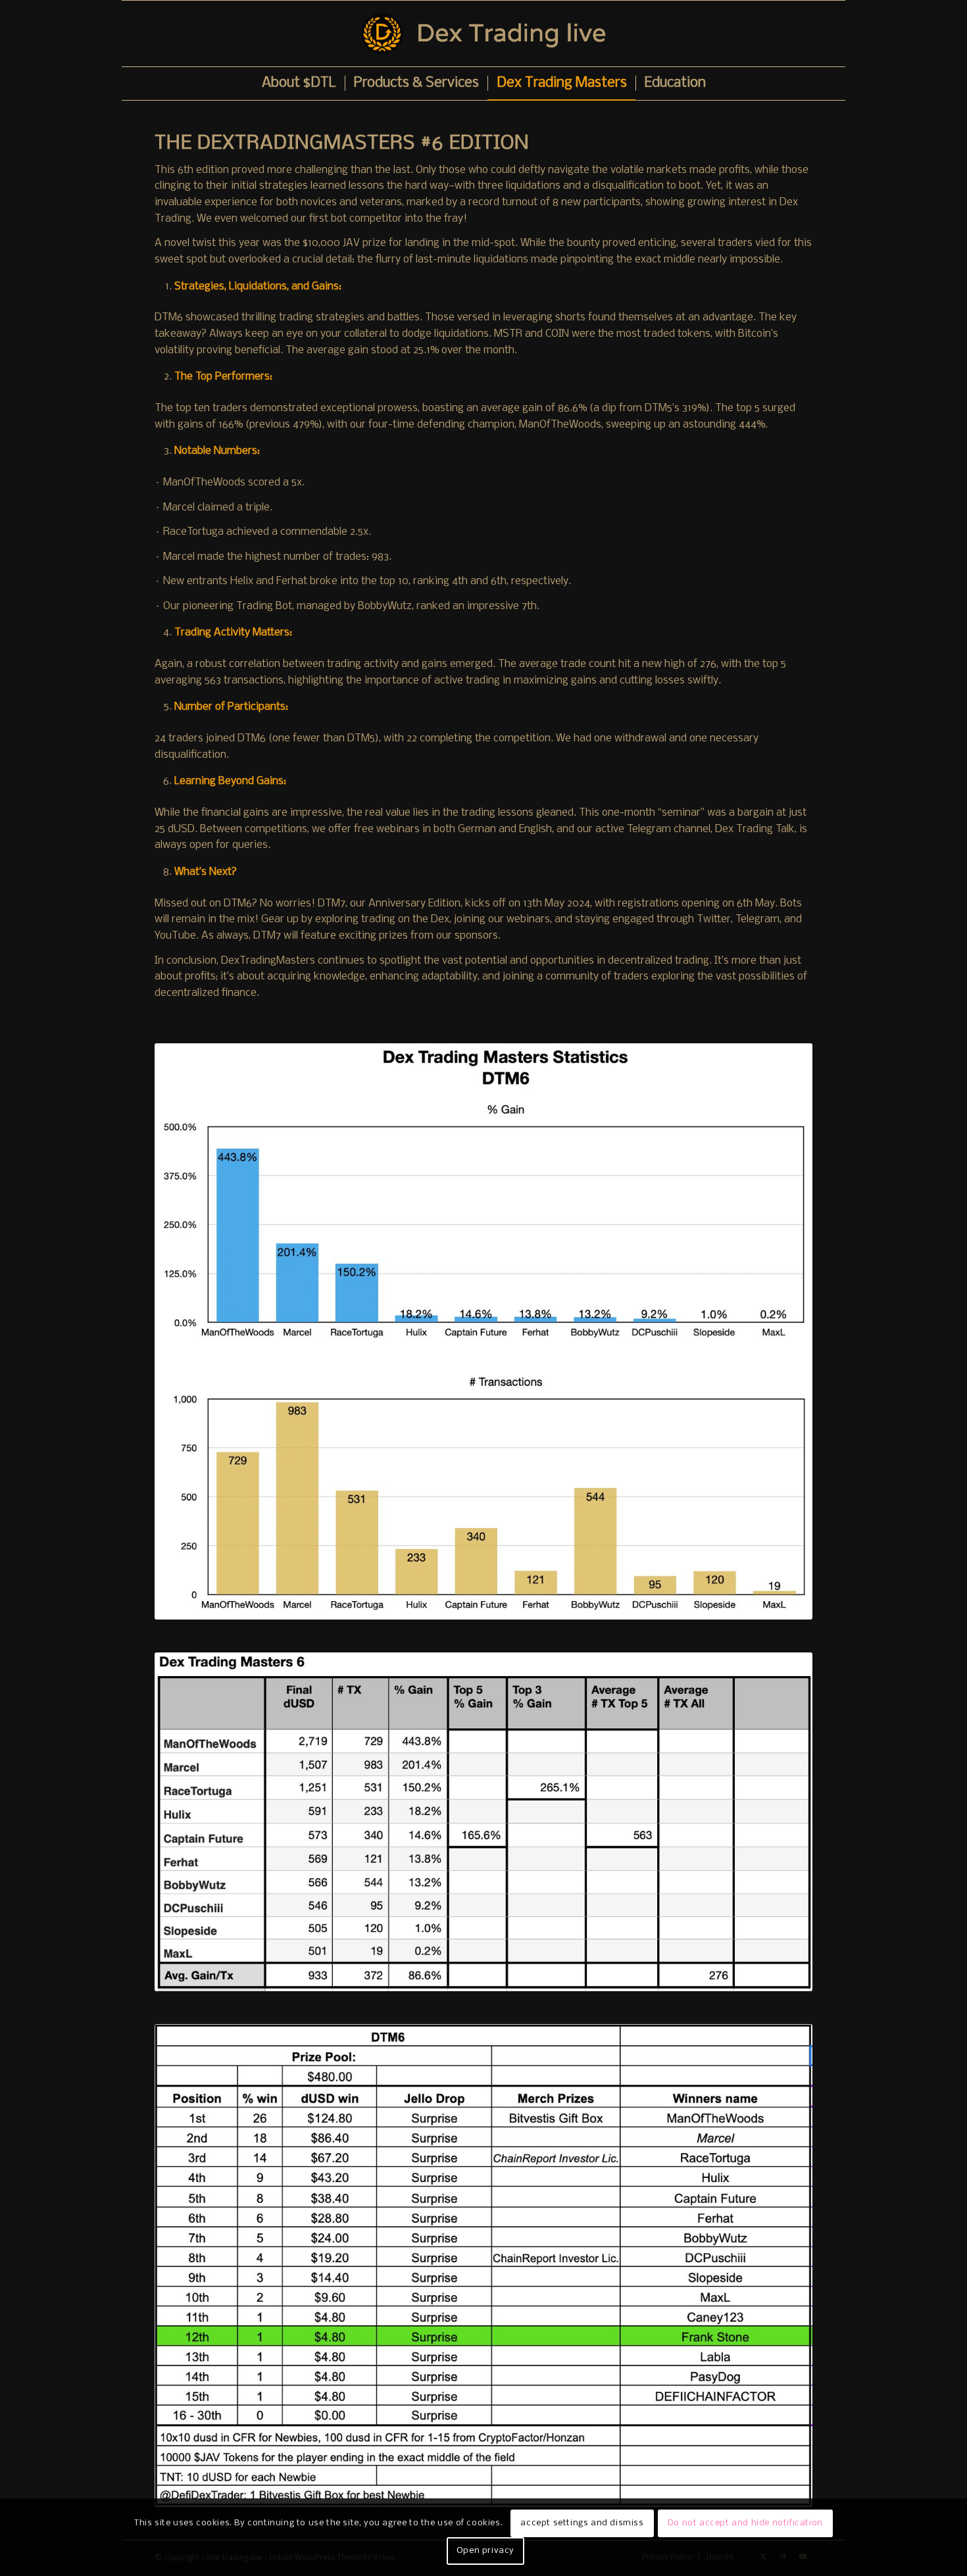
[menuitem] (299, 84)
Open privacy (485, 2551)
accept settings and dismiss (582, 2523)
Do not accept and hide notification (745, 2523)
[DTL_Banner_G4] (484, 34)
